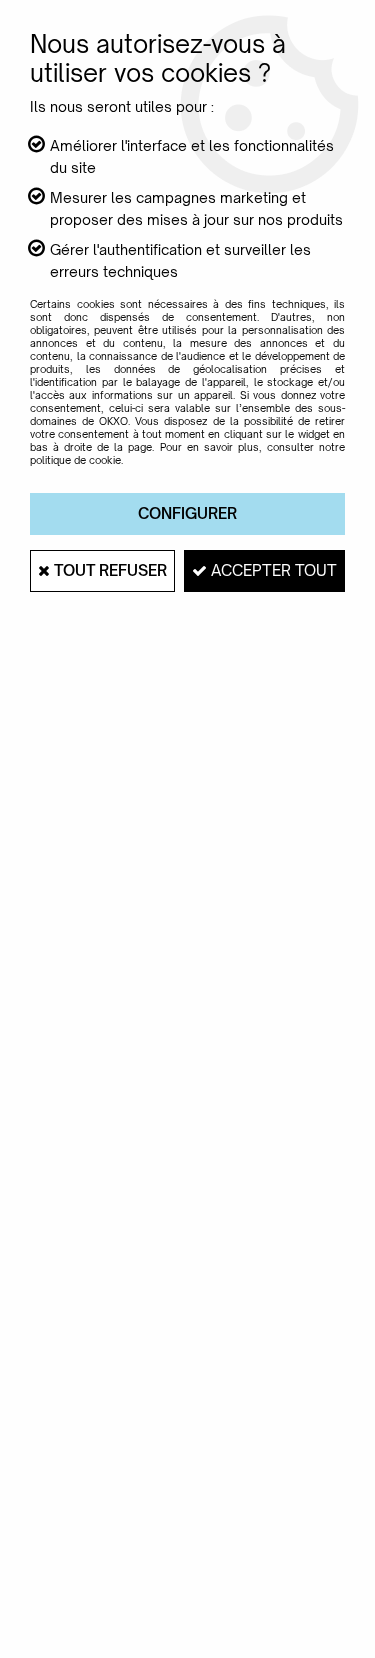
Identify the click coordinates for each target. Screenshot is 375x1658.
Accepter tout (272, 570)
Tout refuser (108, 570)
